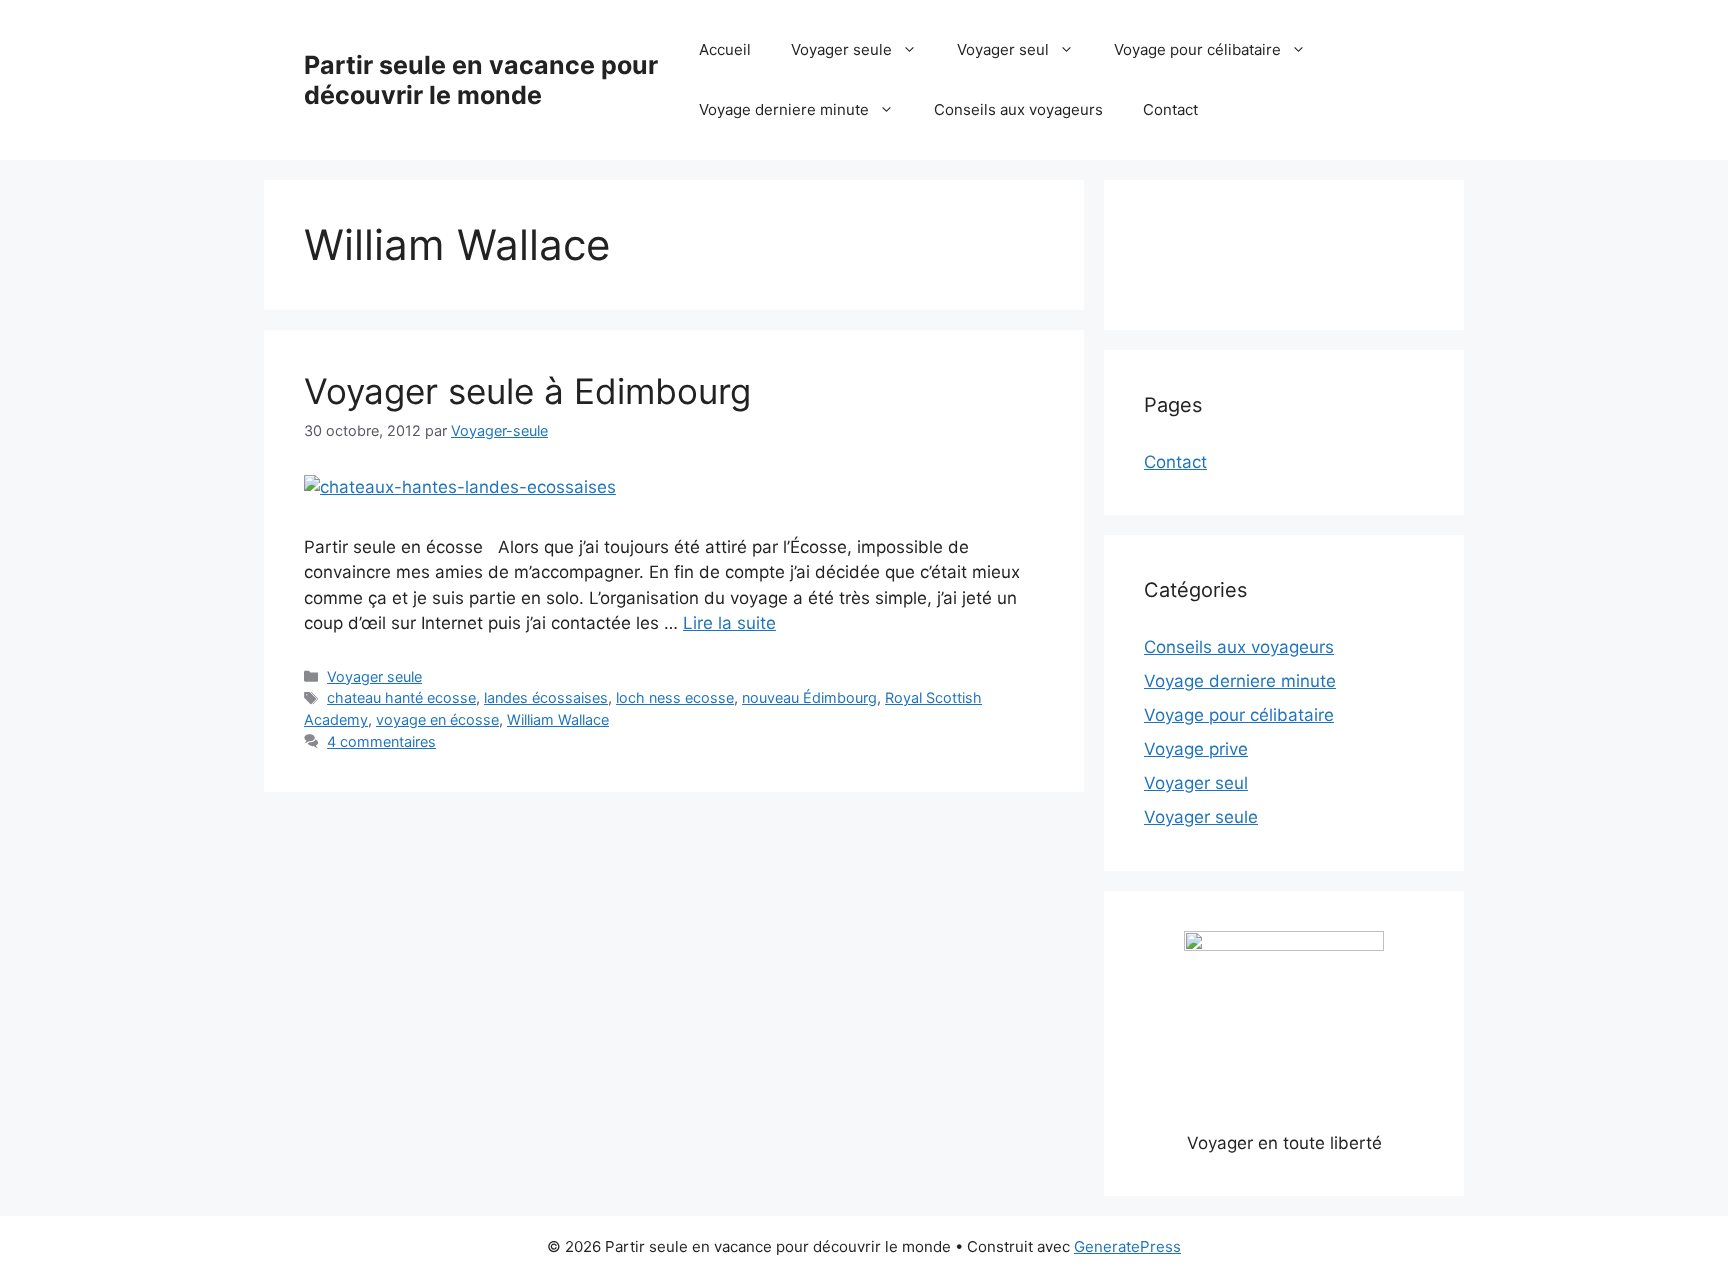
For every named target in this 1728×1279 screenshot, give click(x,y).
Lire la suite (729, 623)
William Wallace (558, 719)
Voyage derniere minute (784, 109)
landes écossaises (546, 697)
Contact (1170, 109)
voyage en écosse (437, 719)
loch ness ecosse (675, 697)
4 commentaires (381, 741)
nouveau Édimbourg (809, 697)
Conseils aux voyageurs (1018, 109)
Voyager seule (841, 49)
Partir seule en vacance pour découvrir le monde (481, 80)
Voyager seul (1003, 49)
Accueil (725, 49)
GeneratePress (1127, 1246)
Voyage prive (1196, 749)
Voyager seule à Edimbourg (527, 391)
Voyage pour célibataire (1197, 49)
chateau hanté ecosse (401, 697)
